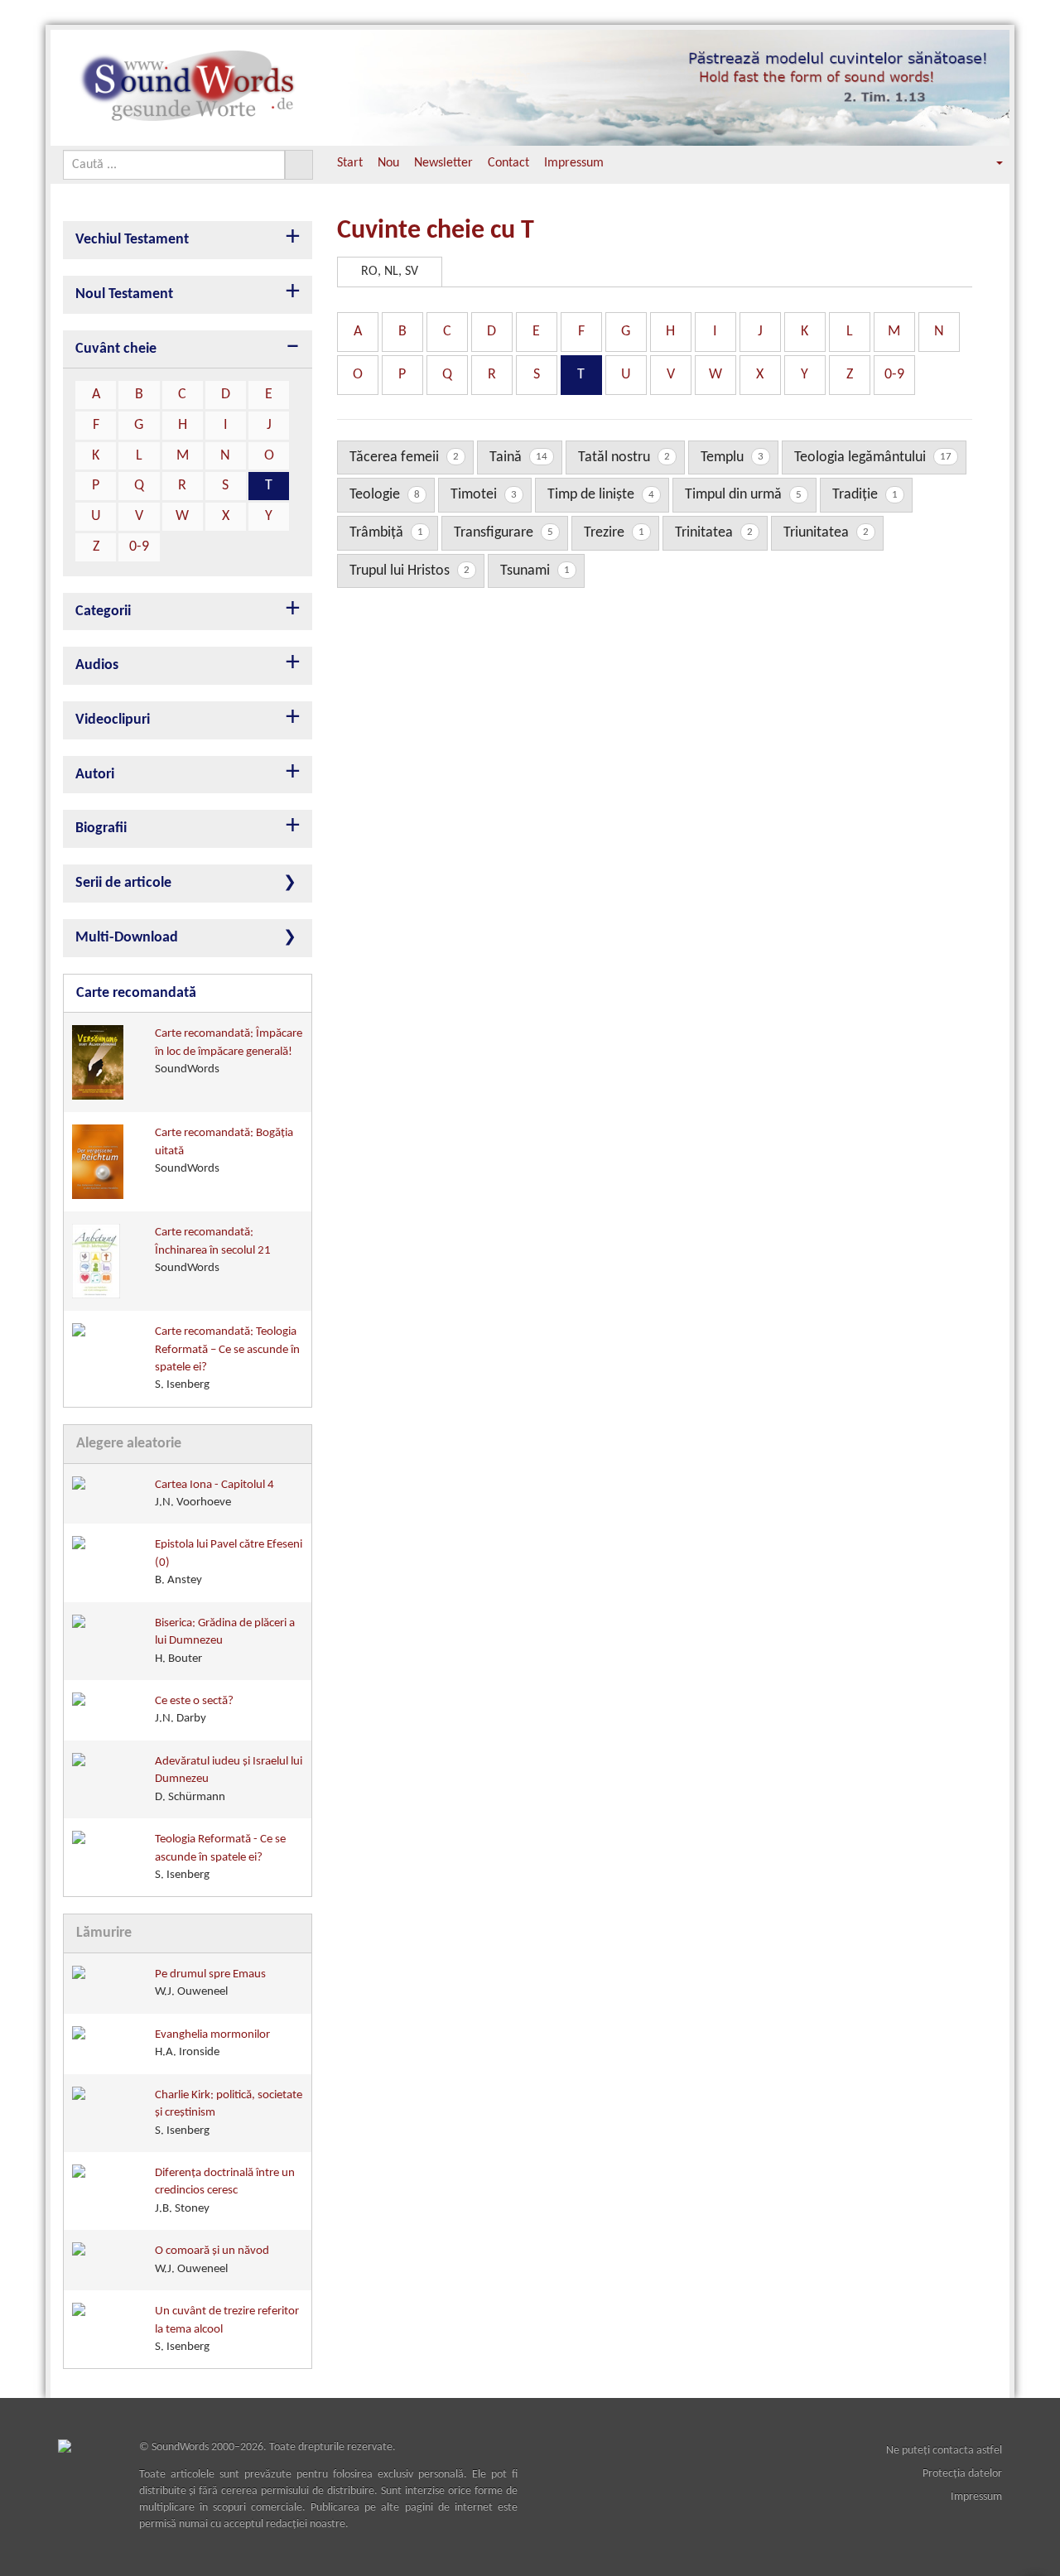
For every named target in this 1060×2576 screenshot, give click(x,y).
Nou (388, 163)
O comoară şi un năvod (212, 2260)
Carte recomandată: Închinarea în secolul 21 (213, 1250)
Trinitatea (714, 533)
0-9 (139, 547)
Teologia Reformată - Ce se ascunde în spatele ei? (220, 1857)
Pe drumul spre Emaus (210, 1983)
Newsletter (443, 163)
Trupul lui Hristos (410, 571)
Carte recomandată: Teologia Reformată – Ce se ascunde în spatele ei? (227, 1358)
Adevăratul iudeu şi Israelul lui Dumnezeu (229, 1779)
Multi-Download (127, 938)
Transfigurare (503, 533)
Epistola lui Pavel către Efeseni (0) (229, 1562)
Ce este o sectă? (194, 1710)
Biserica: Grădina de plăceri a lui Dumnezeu (225, 1641)
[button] (988, 164)
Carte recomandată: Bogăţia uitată (224, 1151)
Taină (518, 457)
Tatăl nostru (624, 457)
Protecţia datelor (962, 2474)
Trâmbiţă (386, 533)
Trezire (614, 533)
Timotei (484, 495)
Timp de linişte (601, 495)
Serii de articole (123, 883)
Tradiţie (865, 495)
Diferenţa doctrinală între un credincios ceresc (225, 2191)
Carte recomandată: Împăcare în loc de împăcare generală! (229, 1052)
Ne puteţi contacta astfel (944, 2451)
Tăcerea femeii (404, 457)
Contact (508, 163)
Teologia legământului (873, 457)
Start (350, 163)
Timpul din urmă (743, 495)
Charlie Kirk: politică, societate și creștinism (229, 2113)
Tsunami (535, 571)
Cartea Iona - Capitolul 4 (214, 1494)
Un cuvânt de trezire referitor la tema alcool (227, 2329)
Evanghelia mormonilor (212, 2044)
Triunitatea (826, 533)
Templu (732, 457)
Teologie (385, 495)
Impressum (574, 163)
